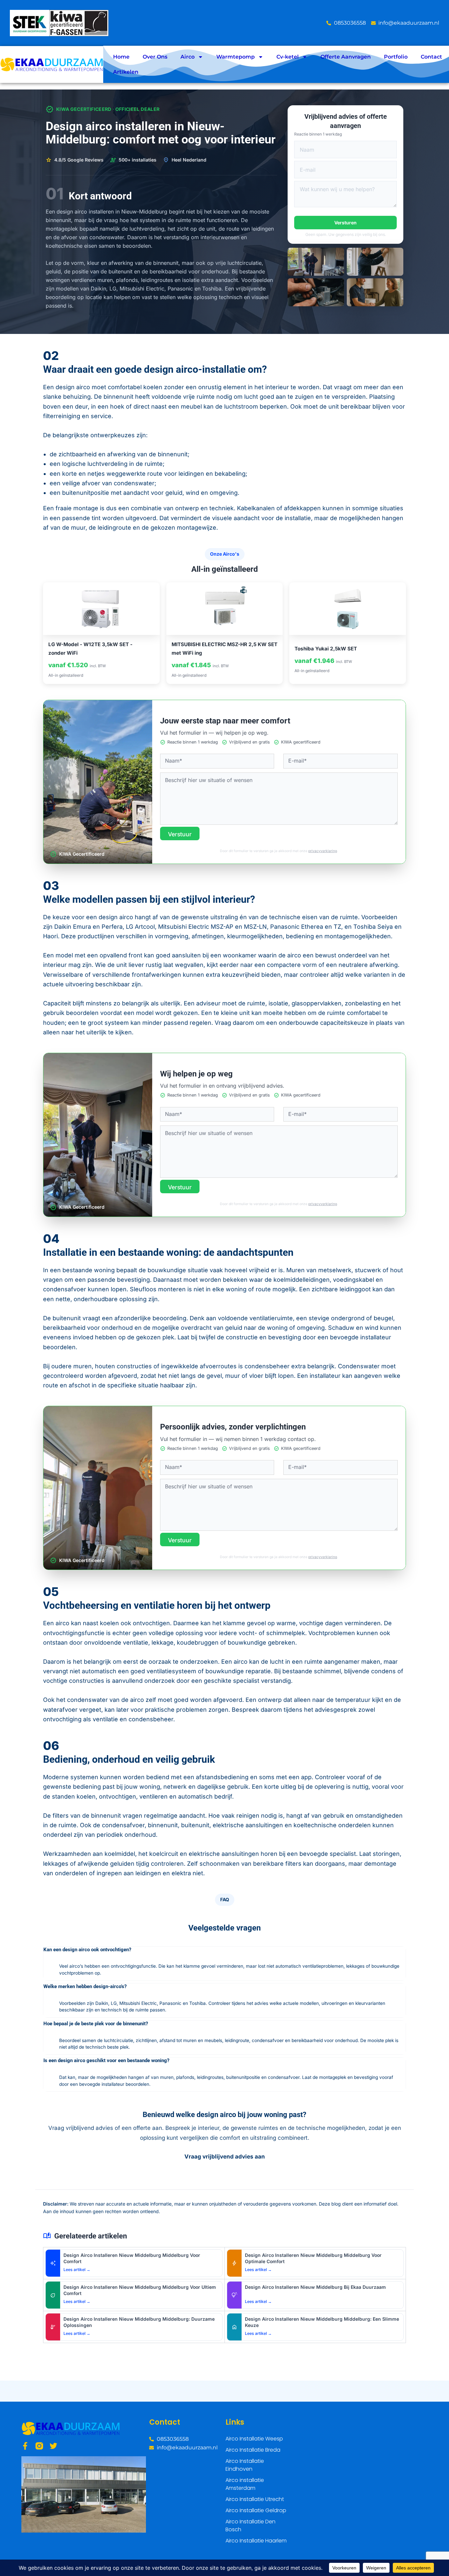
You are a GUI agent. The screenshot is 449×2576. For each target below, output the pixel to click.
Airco (188, 57)
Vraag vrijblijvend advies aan (225, 2157)
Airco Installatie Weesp (254, 2439)
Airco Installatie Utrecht (255, 2499)
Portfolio (396, 57)
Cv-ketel (288, 57)
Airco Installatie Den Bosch (250, 2525)
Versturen (345, 223)
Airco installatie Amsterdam (245, 2484)
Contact (431, 57)
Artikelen (126, 72)
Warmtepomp (236, 57)
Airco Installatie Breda (253, 2450)
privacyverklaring (323, 851)
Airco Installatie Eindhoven (245, 2465)
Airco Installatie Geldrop (256, 2510)
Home (121, 57)
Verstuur (180, 834)
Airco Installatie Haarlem (256, 2541)
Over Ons (155, 57)
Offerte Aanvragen (346, 57)
